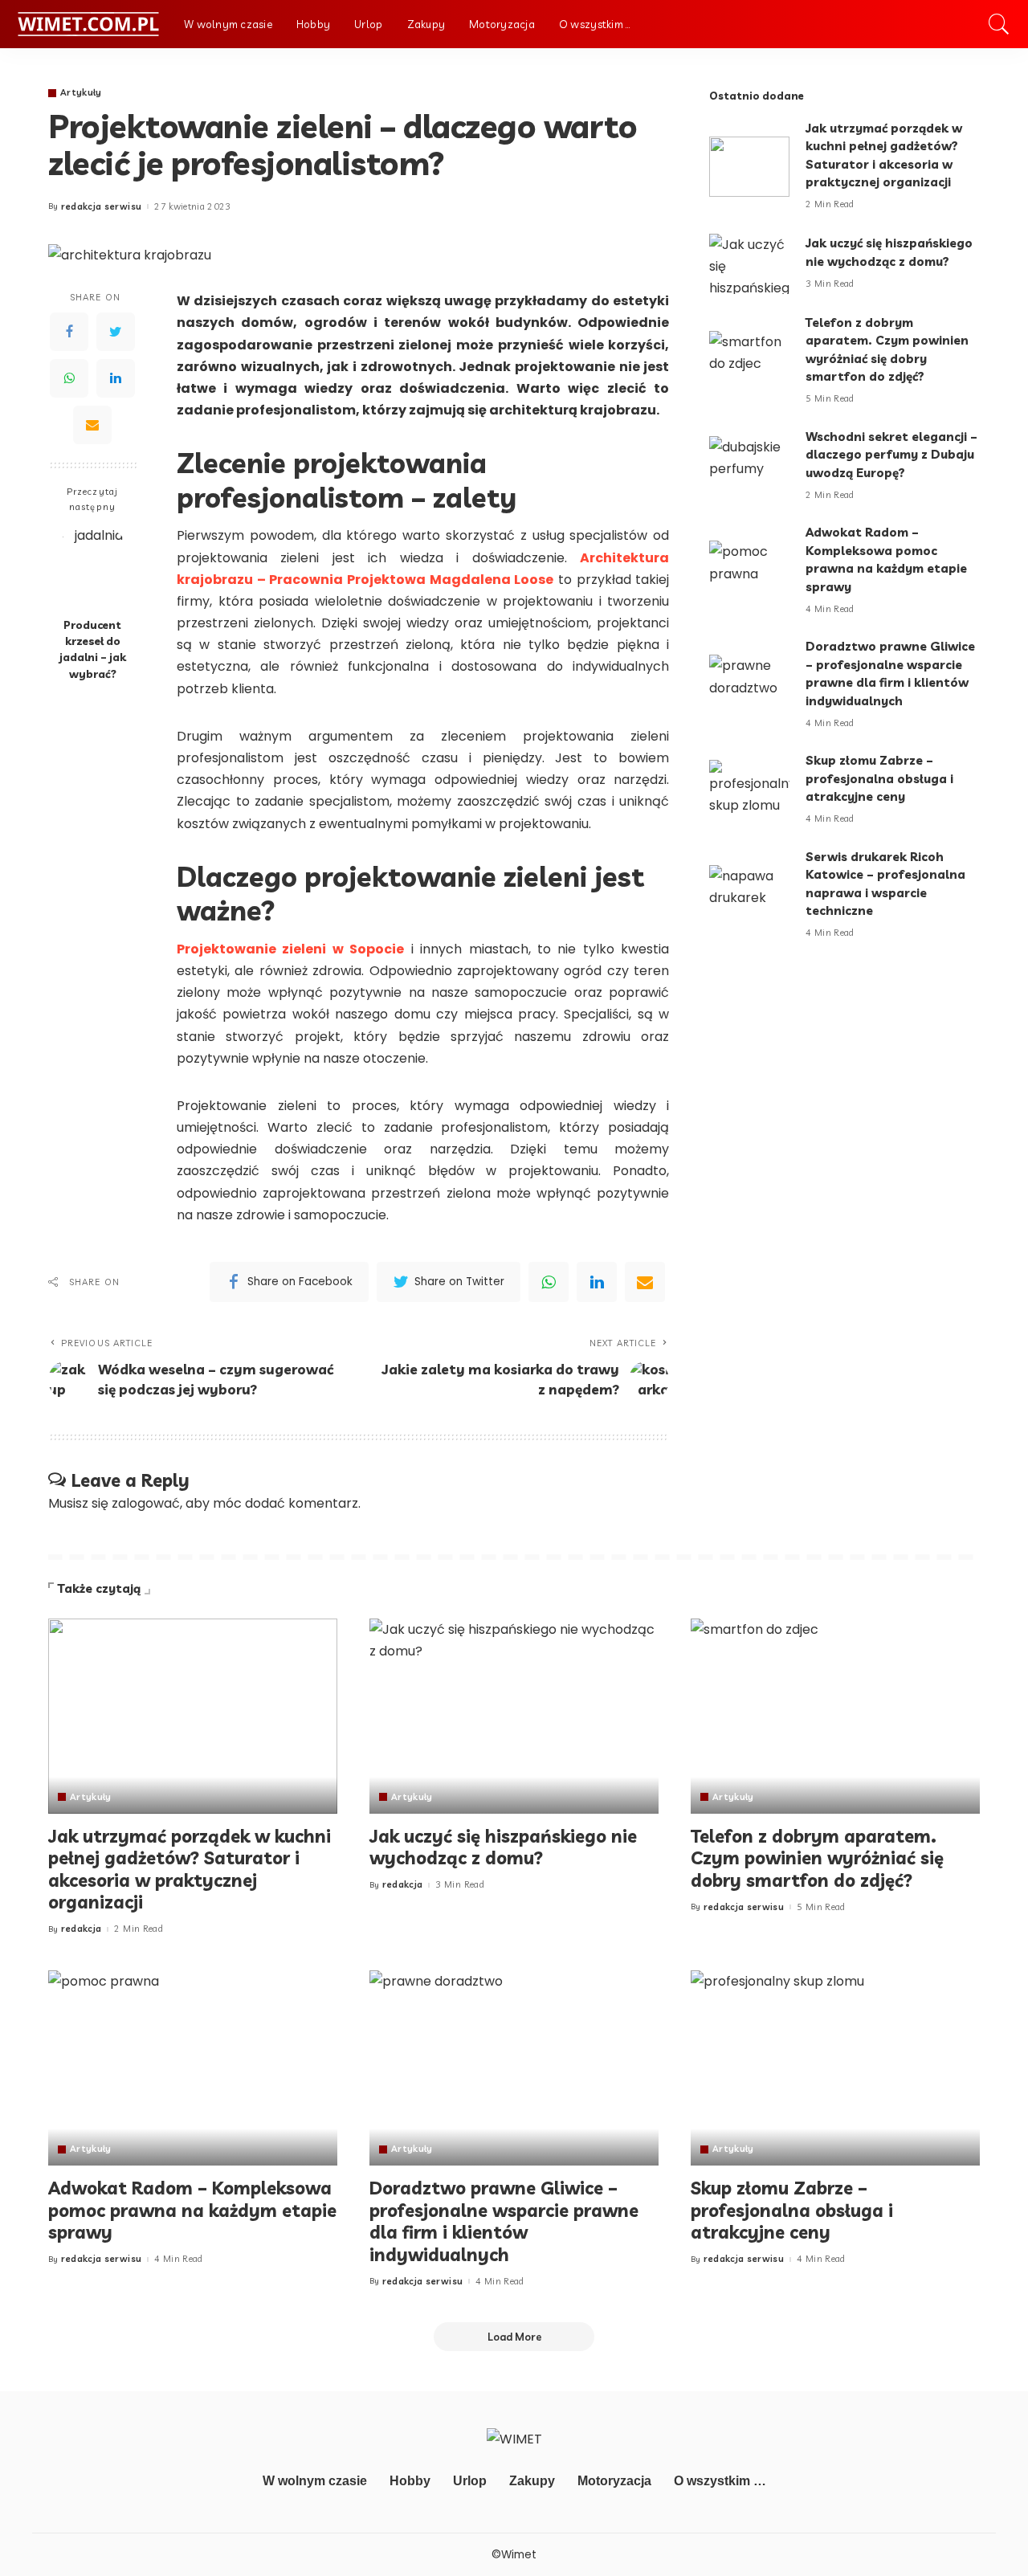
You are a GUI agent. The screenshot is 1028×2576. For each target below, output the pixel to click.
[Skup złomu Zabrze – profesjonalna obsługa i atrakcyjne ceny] (749, 790)
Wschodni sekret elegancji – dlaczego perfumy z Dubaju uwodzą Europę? (891, 455)
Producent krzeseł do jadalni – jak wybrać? (93, 649)
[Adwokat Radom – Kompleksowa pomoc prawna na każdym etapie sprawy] (749, 571)
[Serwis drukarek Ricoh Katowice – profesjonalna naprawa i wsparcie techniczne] (749, 895)
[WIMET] (88, 24)
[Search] (999, 24)
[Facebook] (69, 333)
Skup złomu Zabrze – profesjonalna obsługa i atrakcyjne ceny (879, 778)
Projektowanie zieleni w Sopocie (290, 949)
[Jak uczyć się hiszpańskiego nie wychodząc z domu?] (749, 264)
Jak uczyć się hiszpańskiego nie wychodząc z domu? (503, 1847)
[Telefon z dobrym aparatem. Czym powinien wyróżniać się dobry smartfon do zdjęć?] (749, 361)
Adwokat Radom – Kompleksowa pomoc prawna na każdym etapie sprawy (192, 2210)
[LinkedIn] (116, 379)
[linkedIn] (597, 1282)
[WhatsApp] (69, 379)
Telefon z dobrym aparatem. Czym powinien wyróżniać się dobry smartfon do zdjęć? (817, 1858)
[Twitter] (116, 333)
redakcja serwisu (102, 207)
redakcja (82, 1929)
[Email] (92, 426)
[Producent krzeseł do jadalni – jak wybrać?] (93, 567)
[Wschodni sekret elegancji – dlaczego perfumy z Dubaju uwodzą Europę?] (749, 466)
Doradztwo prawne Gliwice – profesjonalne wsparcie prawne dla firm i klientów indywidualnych (504, 2221)
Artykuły (81, 93)
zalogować (146, 1503)
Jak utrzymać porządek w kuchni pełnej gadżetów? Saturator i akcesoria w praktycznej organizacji (190, 1870)
